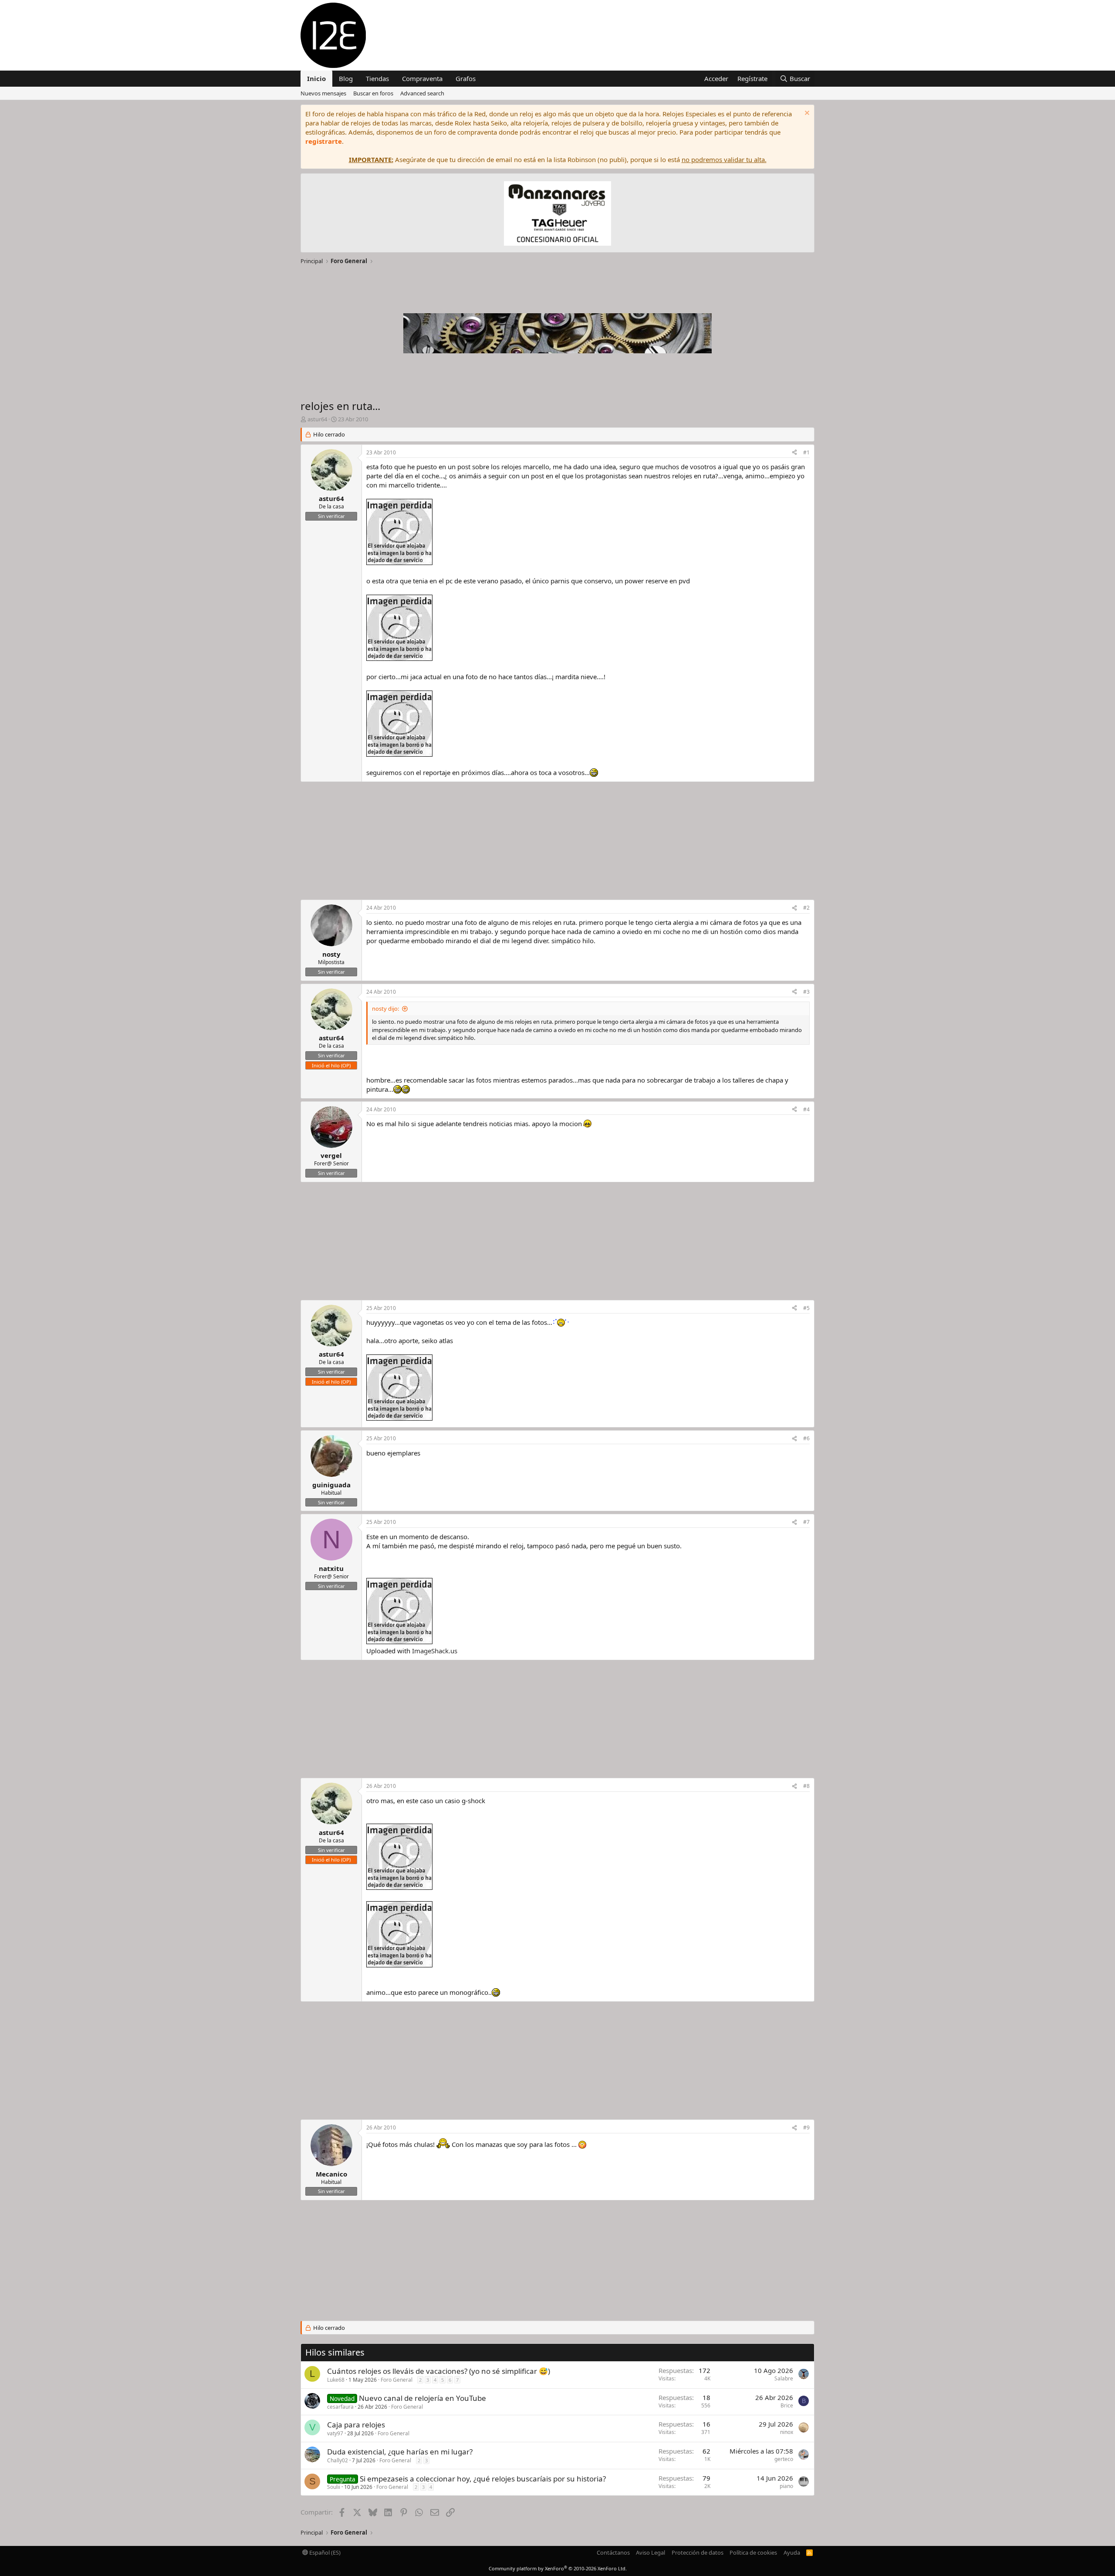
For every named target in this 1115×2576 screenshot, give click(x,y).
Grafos (466, 78)
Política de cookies (753, 2552)
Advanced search (422, 93)
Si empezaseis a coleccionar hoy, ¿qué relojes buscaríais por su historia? (483, 2479)
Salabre (784, 2378)
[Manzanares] (557, 215)
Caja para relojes (356, 2425)
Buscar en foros (373, 93)
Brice (787, 2405)
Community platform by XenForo (558, 2568)
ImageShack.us (435, 1651)
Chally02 (338, 2460)
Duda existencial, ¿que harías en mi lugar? (400, 2452)
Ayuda (792, 2552)
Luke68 (336, 2380)
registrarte (324, 141)
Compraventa (422, 78)
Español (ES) (324, 2552)
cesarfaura (340, 2407)
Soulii (334, 2487)
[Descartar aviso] (806, 114)
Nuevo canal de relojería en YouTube (422, 2398)
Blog (346, 78)
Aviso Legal (650, 2552)
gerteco (784, 2459)
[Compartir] (794, 453)
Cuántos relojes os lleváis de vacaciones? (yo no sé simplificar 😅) (439, 2371)
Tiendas (377, 78)
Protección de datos (698, 2552)
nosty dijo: (385, 1009)
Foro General (397, 2380)
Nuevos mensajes (323, 93)
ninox (787, 2432)
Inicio (316, 78)
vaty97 (335, 2433)
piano (786, 2486)
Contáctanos (613, 2552)
